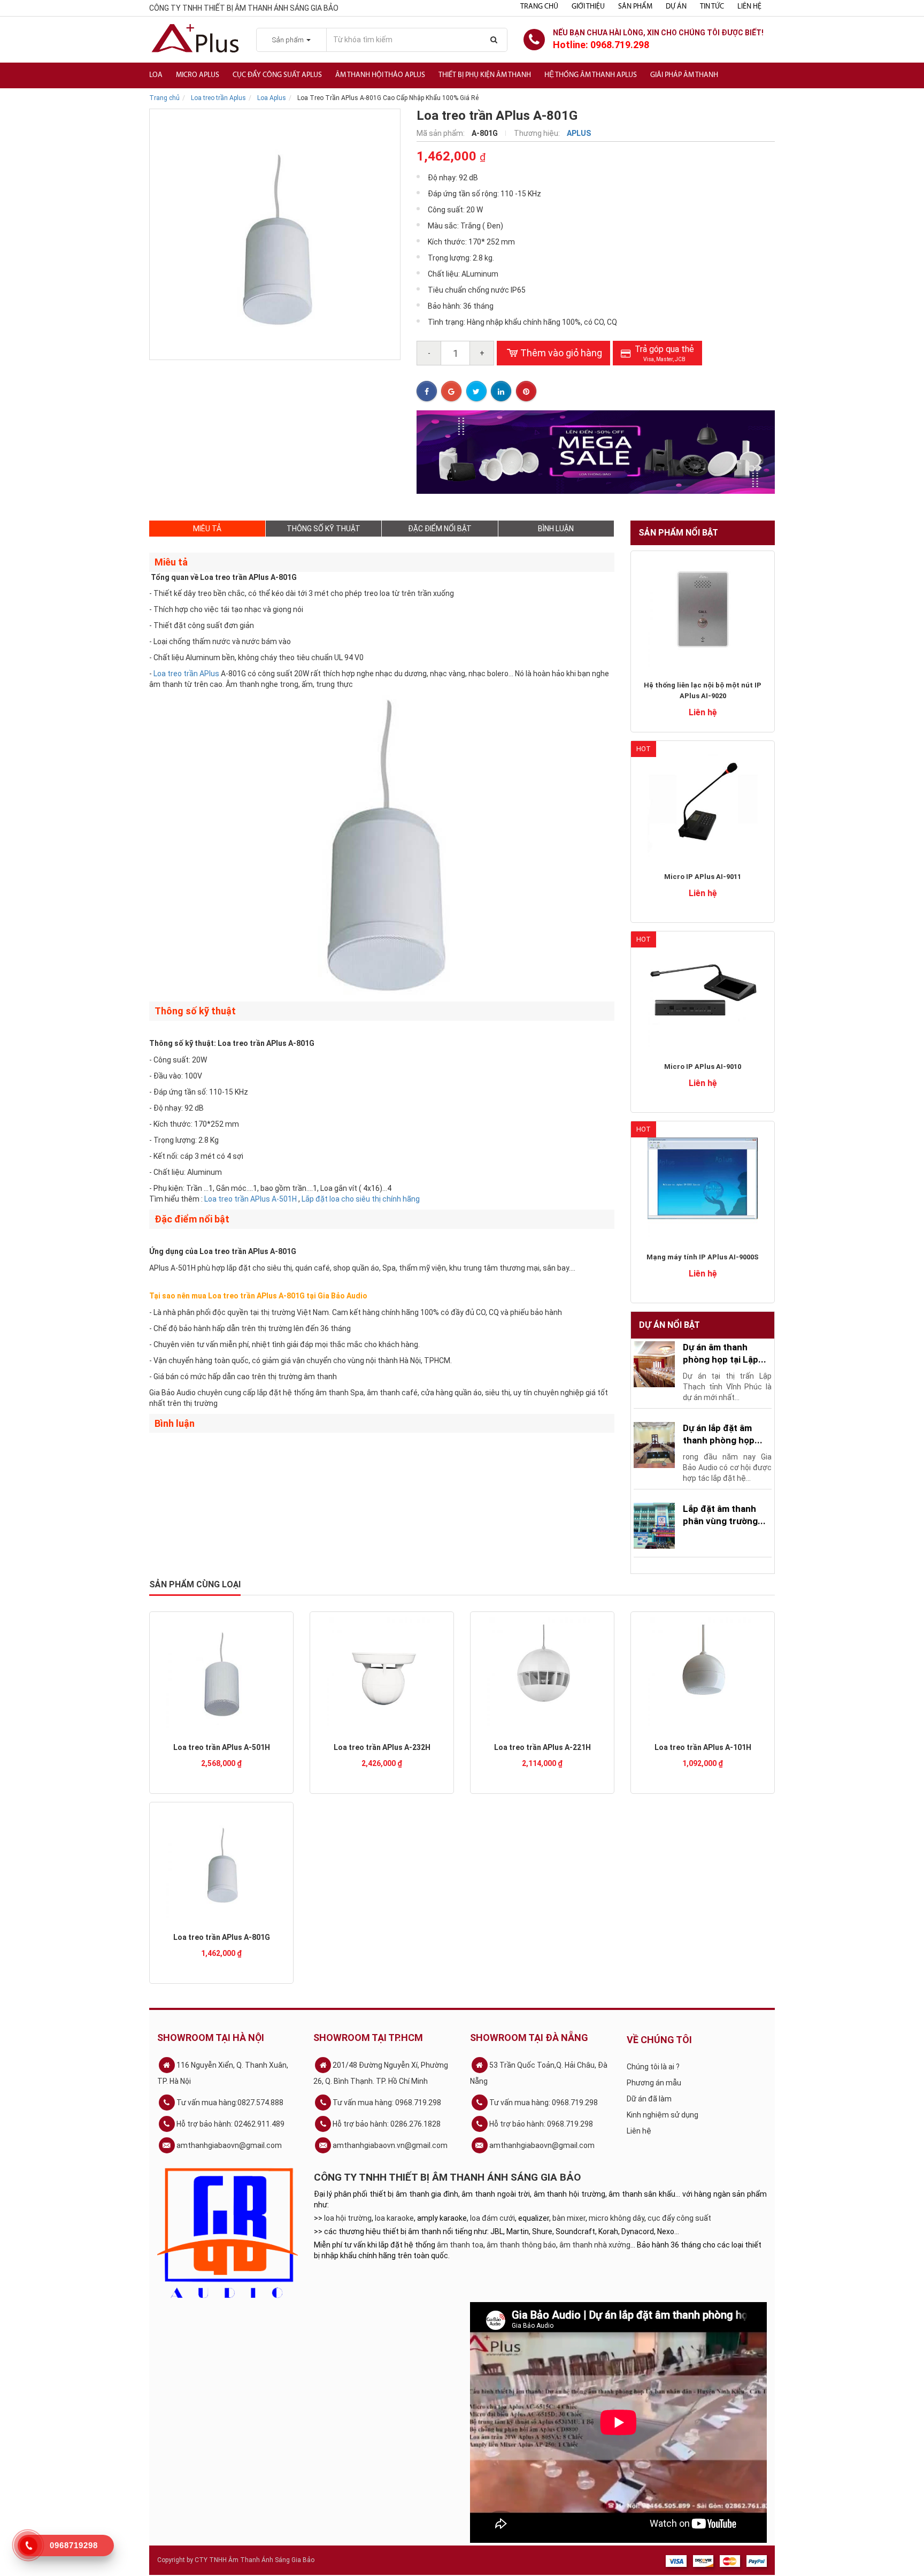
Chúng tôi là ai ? (653, 2067)
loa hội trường (348, 2218)
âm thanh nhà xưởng (595, 2245)
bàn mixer (569, 2218)
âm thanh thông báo (521, 2245)
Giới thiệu (588, 7)
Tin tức (712, 7)
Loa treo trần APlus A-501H (251, 1199)
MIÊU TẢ (207, 529)
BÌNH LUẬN (556, 529)
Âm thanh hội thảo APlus (380, 75)
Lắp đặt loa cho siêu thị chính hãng (361, 1199)
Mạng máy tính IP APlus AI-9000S (703, 1257)
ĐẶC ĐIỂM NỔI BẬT (440, 529)
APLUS (579, 133)
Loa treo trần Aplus (218, 98)
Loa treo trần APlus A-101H (703, 1747)
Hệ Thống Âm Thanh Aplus (591, 75)
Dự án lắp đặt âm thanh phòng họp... (723, 1434)
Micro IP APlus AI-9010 (703, 1067)
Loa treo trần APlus (186, 674)
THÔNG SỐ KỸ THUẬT (324, 529)
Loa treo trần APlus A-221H (542, 1747)
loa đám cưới (492, 2218)
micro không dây (617, 2218)
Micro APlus (198, 75)
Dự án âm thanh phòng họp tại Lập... (725, 1353)
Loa (156, 75)
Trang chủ (539, 7)
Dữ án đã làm (649, 2099)
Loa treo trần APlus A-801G (222, 1937)
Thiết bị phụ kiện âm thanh (485, 75)
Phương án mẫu (654, 2083)
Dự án (676, 7)
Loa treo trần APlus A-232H (382, 1747)
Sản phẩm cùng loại (195, 1584)
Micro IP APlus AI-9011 (703, 877)
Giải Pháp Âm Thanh (684, 75)
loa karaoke (394, 2218)
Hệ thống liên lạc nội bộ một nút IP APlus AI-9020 (703, 690)
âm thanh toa (460, 2245)
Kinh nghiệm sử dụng (663, 2115)
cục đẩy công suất (679, 2218)
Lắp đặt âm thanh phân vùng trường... (724, 1515)
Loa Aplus (272, 98)
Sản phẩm (635, 7)
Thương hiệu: (538, 133)
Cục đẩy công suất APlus (277, 75)
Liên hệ (749, 7)
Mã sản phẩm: (441, 133)
